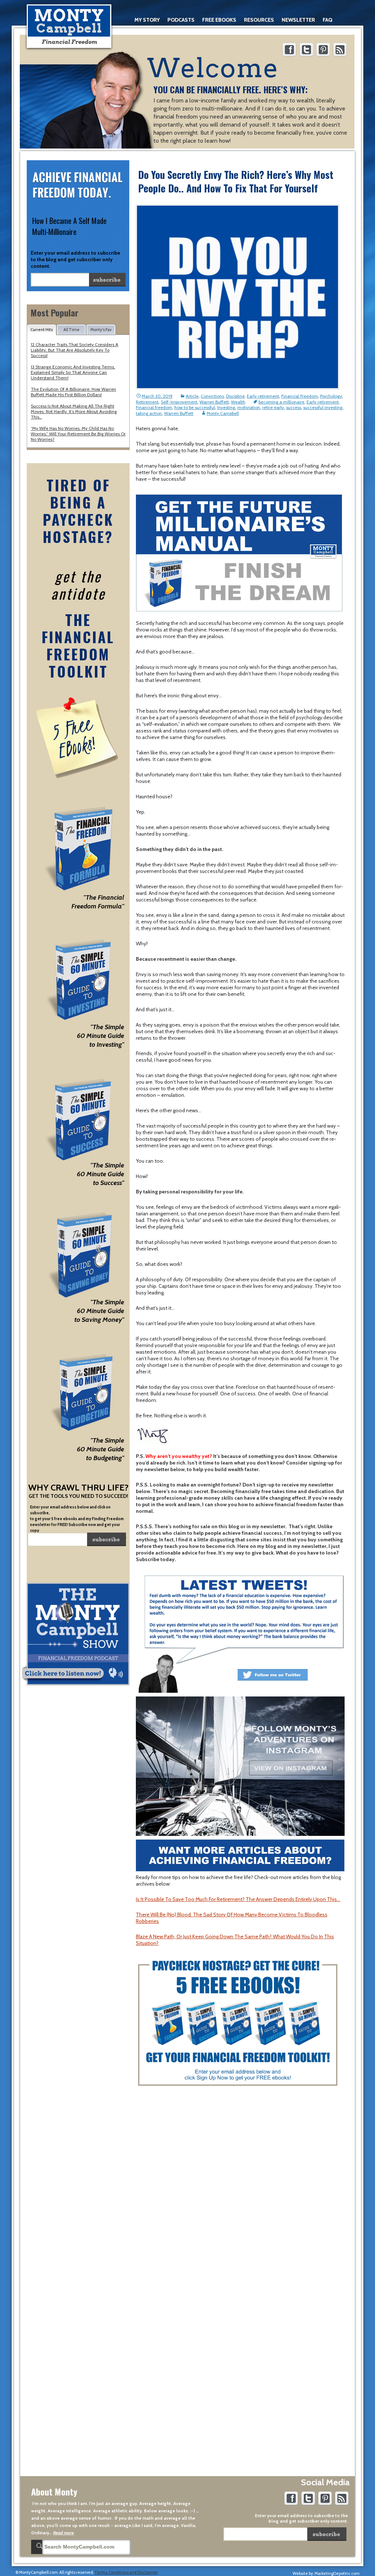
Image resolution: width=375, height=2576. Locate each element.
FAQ (327, 20)
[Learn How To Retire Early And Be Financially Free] (69, 26)
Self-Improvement (179, 402)
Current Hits (42, 330)
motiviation (249, 407)
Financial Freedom (300, 396)
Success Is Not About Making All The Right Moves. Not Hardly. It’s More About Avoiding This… (74, 411)
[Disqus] (240, 2187)
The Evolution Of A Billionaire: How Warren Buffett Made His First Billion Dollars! (73, 392)
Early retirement (263, 396)
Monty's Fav (101, 330)
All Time (71, 330)
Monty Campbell (223, 413)
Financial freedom (154, 407)
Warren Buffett (214, 402)
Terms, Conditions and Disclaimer (126, 2572)
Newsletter (298, 20)
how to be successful (195, 407)
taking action (149, 413)
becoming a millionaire (281, 402)
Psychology (331, 396)
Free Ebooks (219, 20)
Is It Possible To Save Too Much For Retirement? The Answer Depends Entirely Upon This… (238, 1899)
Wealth (238, 402)
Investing (226, 407)
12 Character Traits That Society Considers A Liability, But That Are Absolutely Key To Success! (75, 350)
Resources (259, 20)
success (294, 407)
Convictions (212, 396)
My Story (147, 20)
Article (192, 396)
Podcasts (181, 20)
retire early (273, 407)
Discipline (235, 396)
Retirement (147, 402)
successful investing (323, 407)
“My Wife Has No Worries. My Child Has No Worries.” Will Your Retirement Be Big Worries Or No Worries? (78, 434)
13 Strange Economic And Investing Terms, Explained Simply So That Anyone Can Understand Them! (73, 372)
